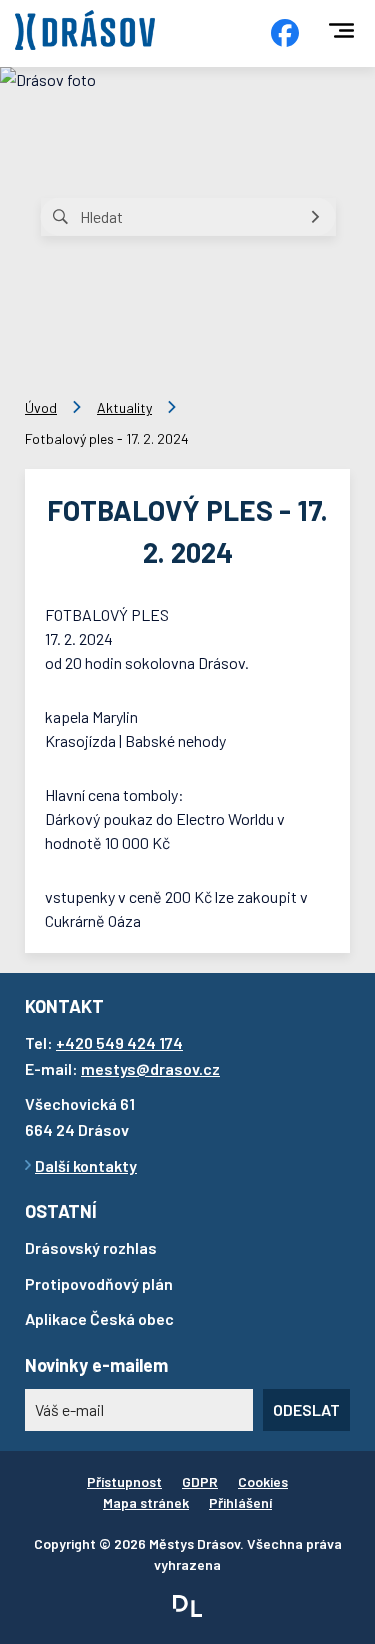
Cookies (263, 1481)
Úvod (41, 407)
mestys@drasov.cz (150, 1068)
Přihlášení (240, 1502)
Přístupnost (124, 1481)
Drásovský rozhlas (91, 1247)
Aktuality (124, 407)
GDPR (200, 1481)
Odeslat (306, 1409)
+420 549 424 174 (119, 1042)
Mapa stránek (146, 1502)
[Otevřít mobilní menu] (341, 30)
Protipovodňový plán (99, 1283)
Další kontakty (86, 1165)
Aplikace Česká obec (99, 1318)
